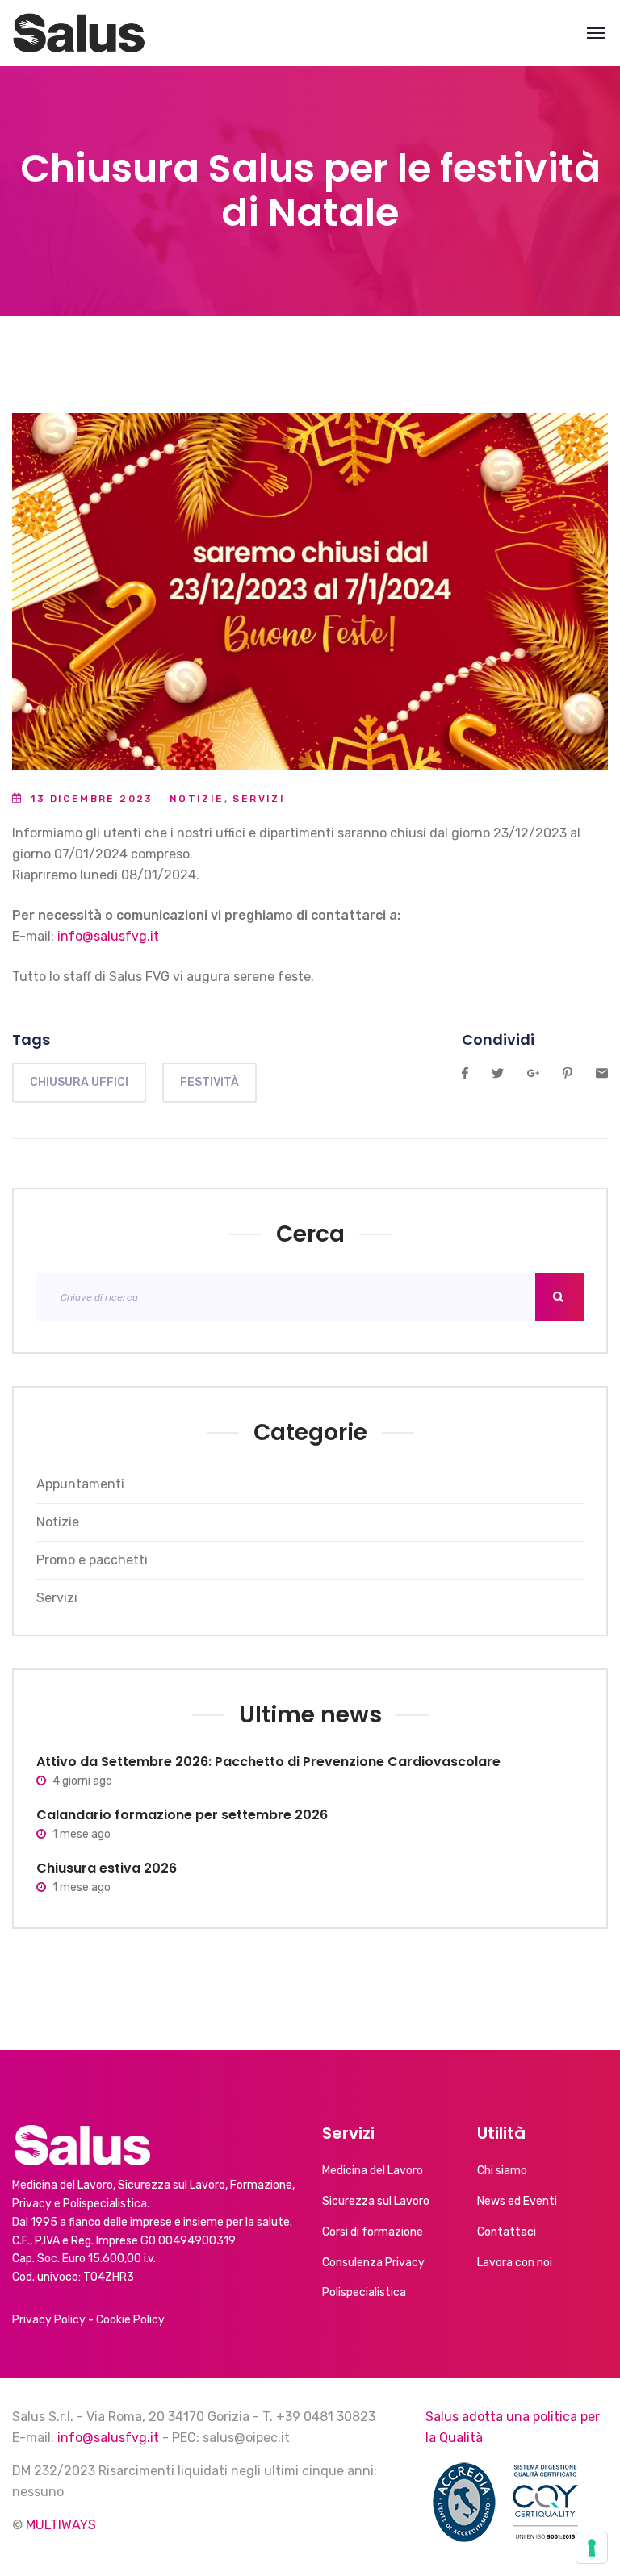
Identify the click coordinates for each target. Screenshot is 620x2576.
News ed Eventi (517, 2201)
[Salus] (80, 33)
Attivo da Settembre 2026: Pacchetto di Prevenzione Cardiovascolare (268, 1762)
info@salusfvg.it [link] (108, 936)
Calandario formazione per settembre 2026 (182, 1815)
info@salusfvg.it (108, 2438)
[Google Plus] (533, 1074)
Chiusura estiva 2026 (107, 1868)
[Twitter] (498, 1074)
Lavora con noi (515, 2263)
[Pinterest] (568, 1074)
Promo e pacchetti (92, 1560)
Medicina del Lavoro (373, 2171)
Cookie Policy (130, 2320)
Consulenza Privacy (373, 2263)
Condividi (498, 1040)
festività (209, 1082)
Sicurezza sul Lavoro (376, 2201)
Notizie (197, 799)
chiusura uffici (79, 1082)
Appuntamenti (80, 1484)
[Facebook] (465, 1074)
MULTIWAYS (61, 2525)
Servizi (259, 799)
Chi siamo (502, 2171)
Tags (31, 1040)
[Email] (602, 1074)
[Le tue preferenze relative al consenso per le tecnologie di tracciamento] (592, 2548)
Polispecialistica (364, 2292)
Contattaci (507, 2232)
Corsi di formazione (373, 2232)
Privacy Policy (49, 2320)
